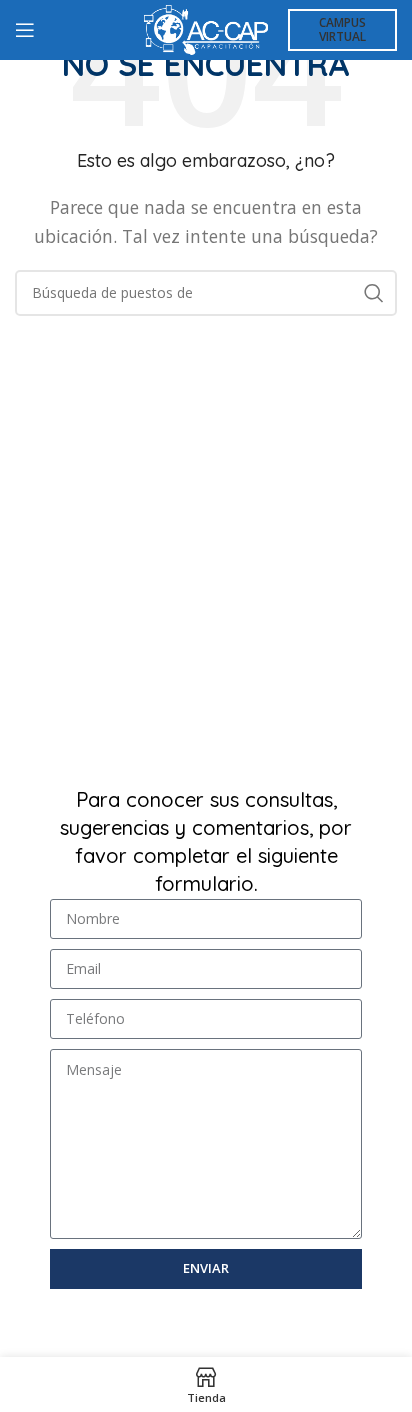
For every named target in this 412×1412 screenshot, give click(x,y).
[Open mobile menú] (25, 30)
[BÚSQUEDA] (374, 293)
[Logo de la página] (205, 28)
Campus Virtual (342, 29)
